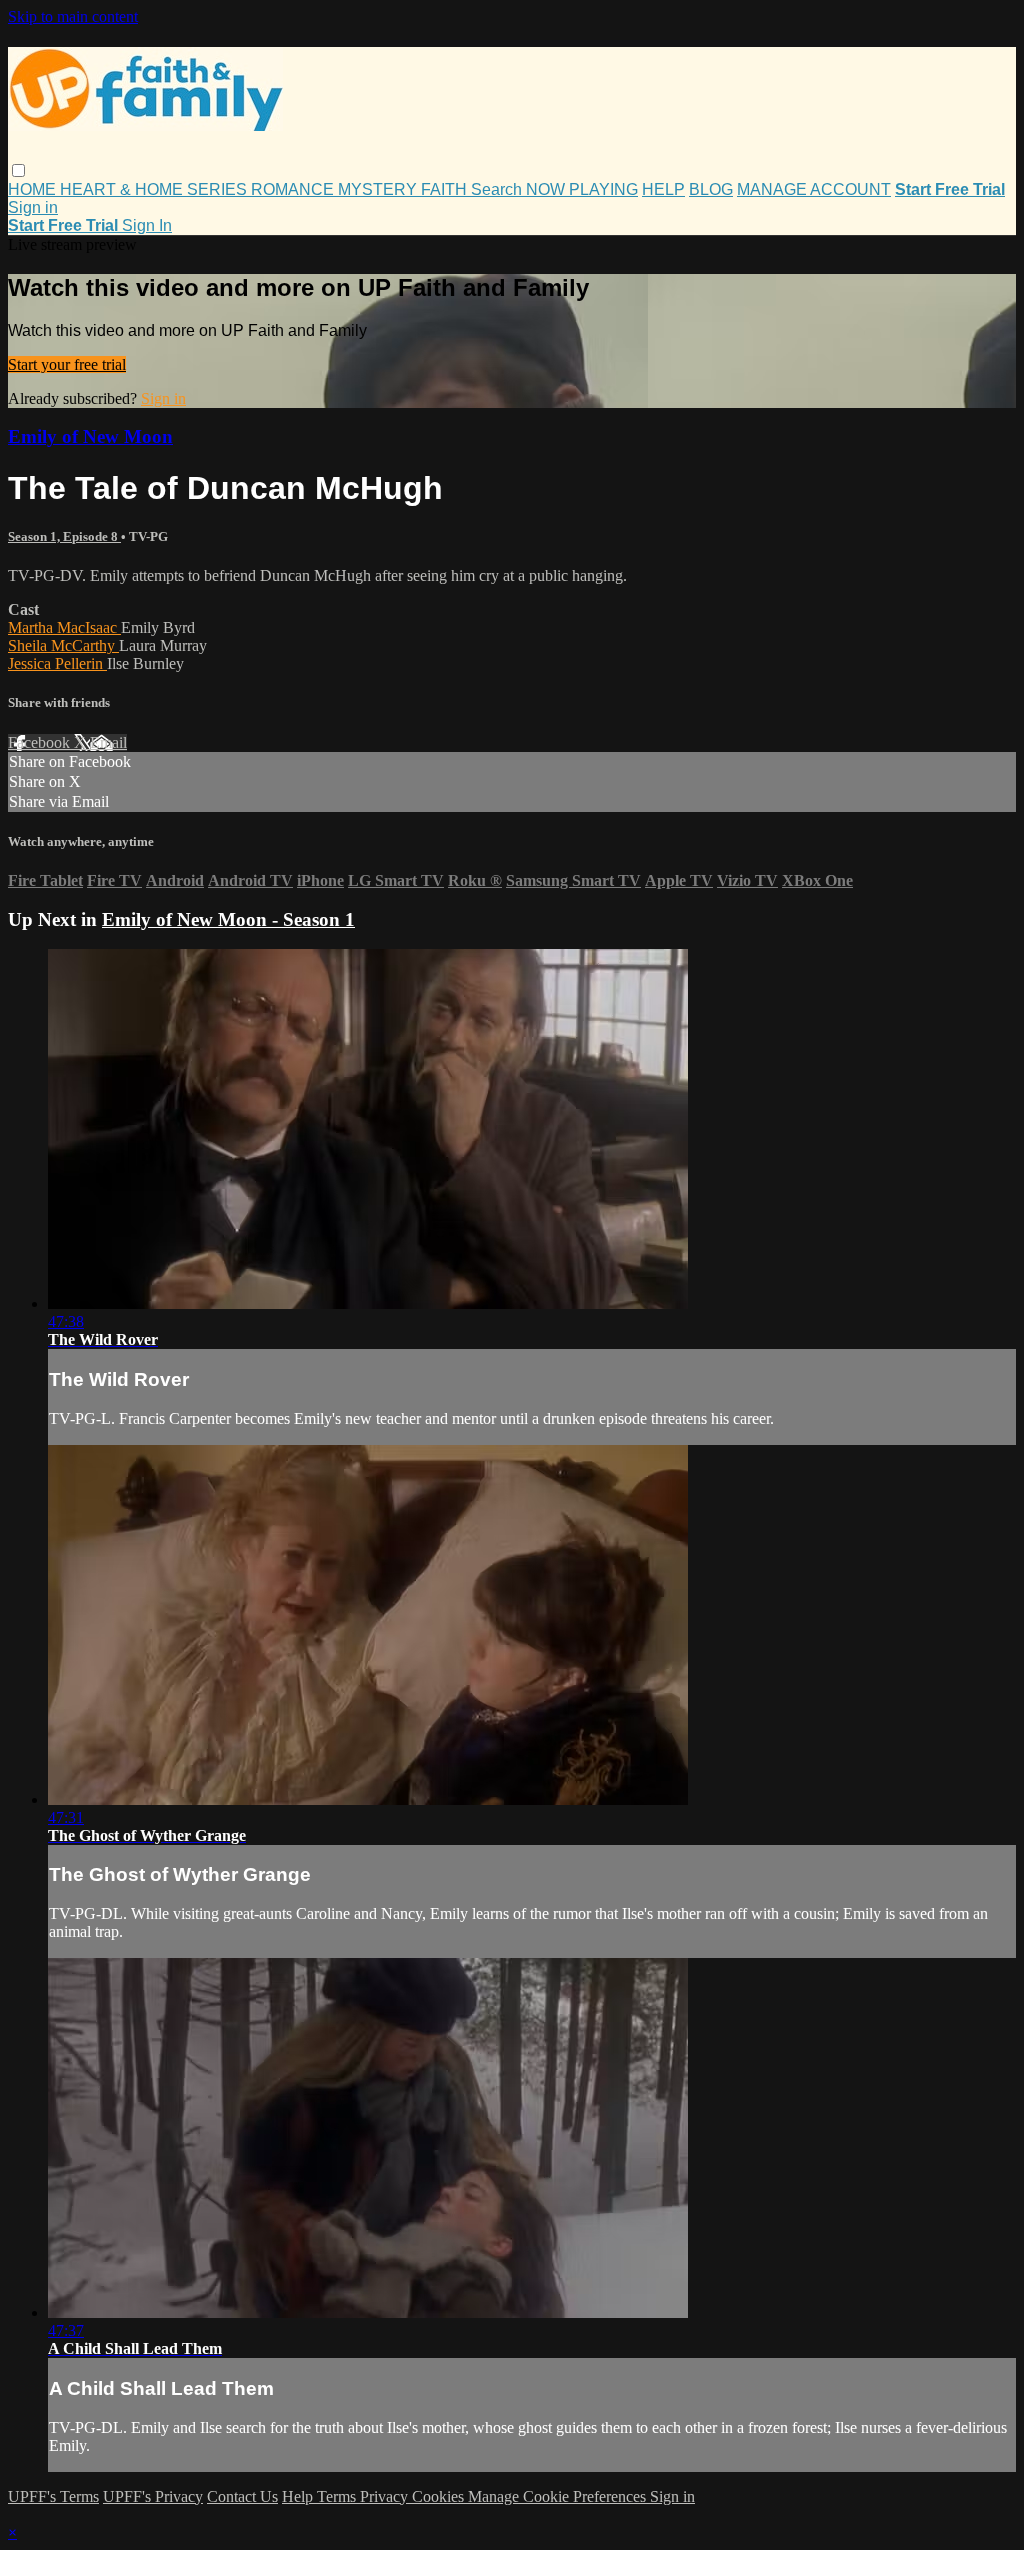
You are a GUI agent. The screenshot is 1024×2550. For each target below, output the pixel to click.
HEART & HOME (123, 189)
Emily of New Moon (90, 436)
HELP (663, 189)
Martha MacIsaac (64, 627)
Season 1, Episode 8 (64, 536)
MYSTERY (379, 189)
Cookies (440, 2496)
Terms (338, 2496)
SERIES (219, 189)
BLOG (711, 189)
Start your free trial (67, 364)
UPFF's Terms (53, 2496)
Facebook (41, 742)
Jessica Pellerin (57, 663)
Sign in (33, 207)
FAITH (446, 189)
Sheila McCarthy (63, 645)
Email (108, 742)
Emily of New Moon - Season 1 (228, 919)
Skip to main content (73, 16)
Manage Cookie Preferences (559, 2496)
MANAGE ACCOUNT (814, 189)
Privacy (386, 2496)
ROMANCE (294, 189)
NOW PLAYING (582, 189)
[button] (18, 170)
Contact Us (242, 2496)
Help (299, 2496)
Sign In (147, 225)
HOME (34, 189)
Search (498, 189)
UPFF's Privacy (153, 2496)
